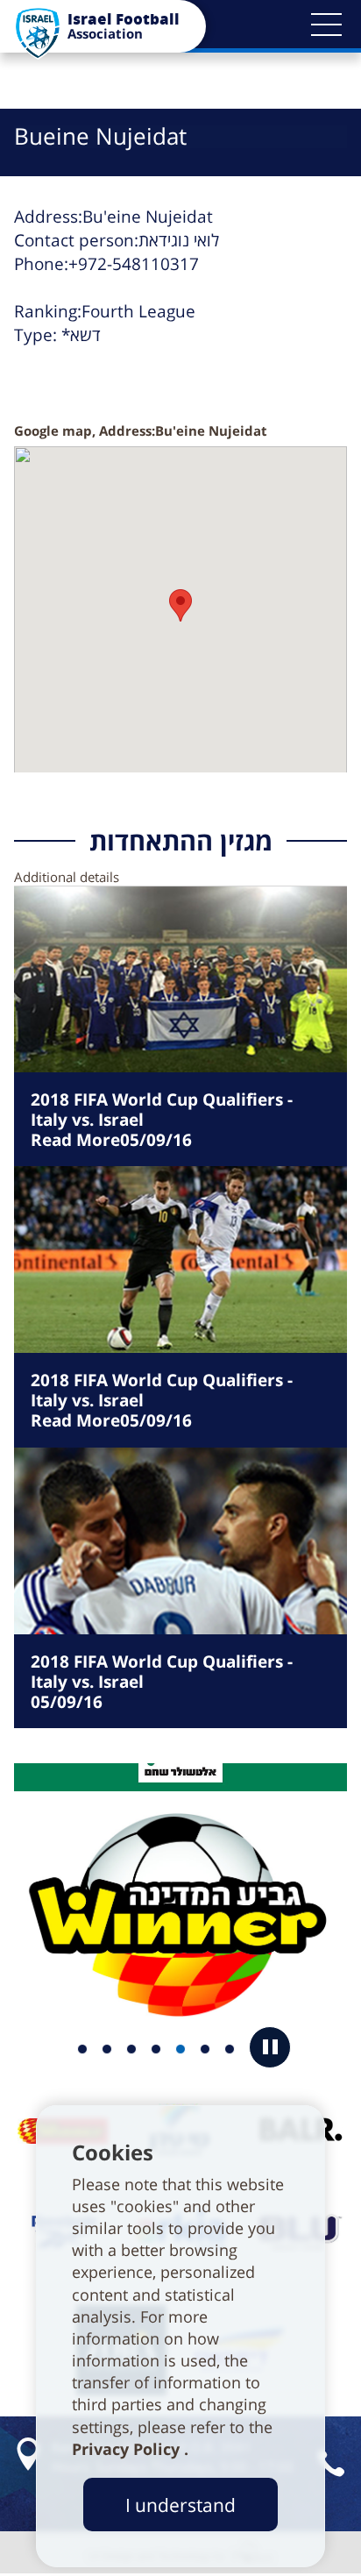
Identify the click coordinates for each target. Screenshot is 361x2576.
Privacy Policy (128, 2449)
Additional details (67, 877)
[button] (326, 25)
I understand (180, 2505)
